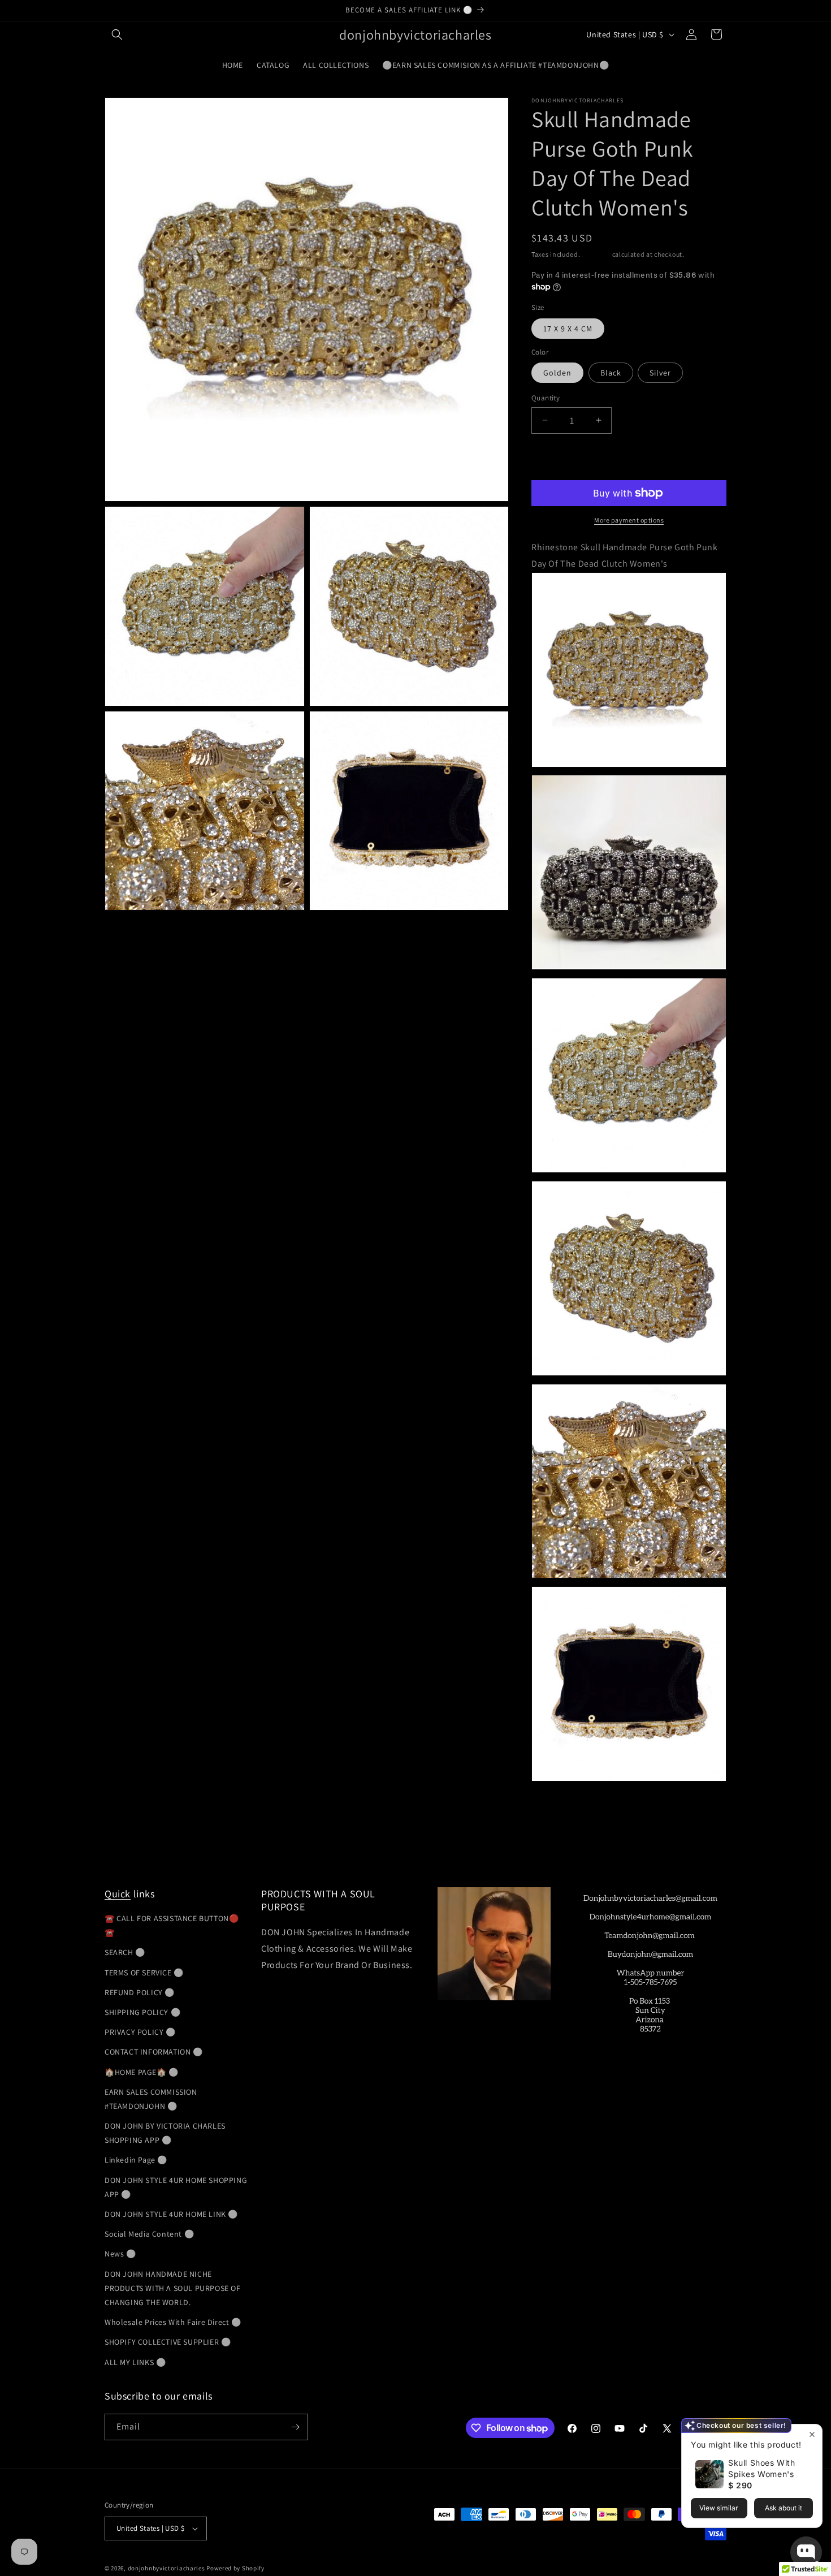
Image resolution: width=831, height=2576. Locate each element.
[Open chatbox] (806, 2552)
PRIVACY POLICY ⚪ (140, 2032)
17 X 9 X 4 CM (568, 329)
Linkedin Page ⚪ (136, 2160)
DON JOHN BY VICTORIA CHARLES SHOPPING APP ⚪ (165, 2133)
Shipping (596, 254)
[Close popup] (812, 2434)
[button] (117, 34)
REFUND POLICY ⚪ (140, 1992)
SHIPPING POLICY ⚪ (142, 2012)
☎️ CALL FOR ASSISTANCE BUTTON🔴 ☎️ (172, 1925)
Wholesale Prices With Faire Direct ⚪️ (173, 2322)
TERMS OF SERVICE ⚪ (144, 1973)
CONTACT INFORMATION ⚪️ (154, 2052)
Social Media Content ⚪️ (149, 2234)
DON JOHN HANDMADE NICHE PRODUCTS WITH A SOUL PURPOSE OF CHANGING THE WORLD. (173, 2288)
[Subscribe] (295, 2427)
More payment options (629, 520)
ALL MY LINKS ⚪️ (135, 2362)
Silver (660, 373)
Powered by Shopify (235, 2568)
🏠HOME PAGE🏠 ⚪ (142, 2072)
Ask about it (784, 2508)
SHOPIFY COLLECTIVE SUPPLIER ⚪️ (168, 2342)
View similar (719, 2508)
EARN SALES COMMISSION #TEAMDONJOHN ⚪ (151, 2099)
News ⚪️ (120, 2254)
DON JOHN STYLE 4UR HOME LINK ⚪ (171, 2214)
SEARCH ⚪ (125, 1952)
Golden (557, 373)
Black (611, 373)
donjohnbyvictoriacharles (166, 2568)
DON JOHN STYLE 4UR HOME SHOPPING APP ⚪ (176, 2187)
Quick (118, 1894)
